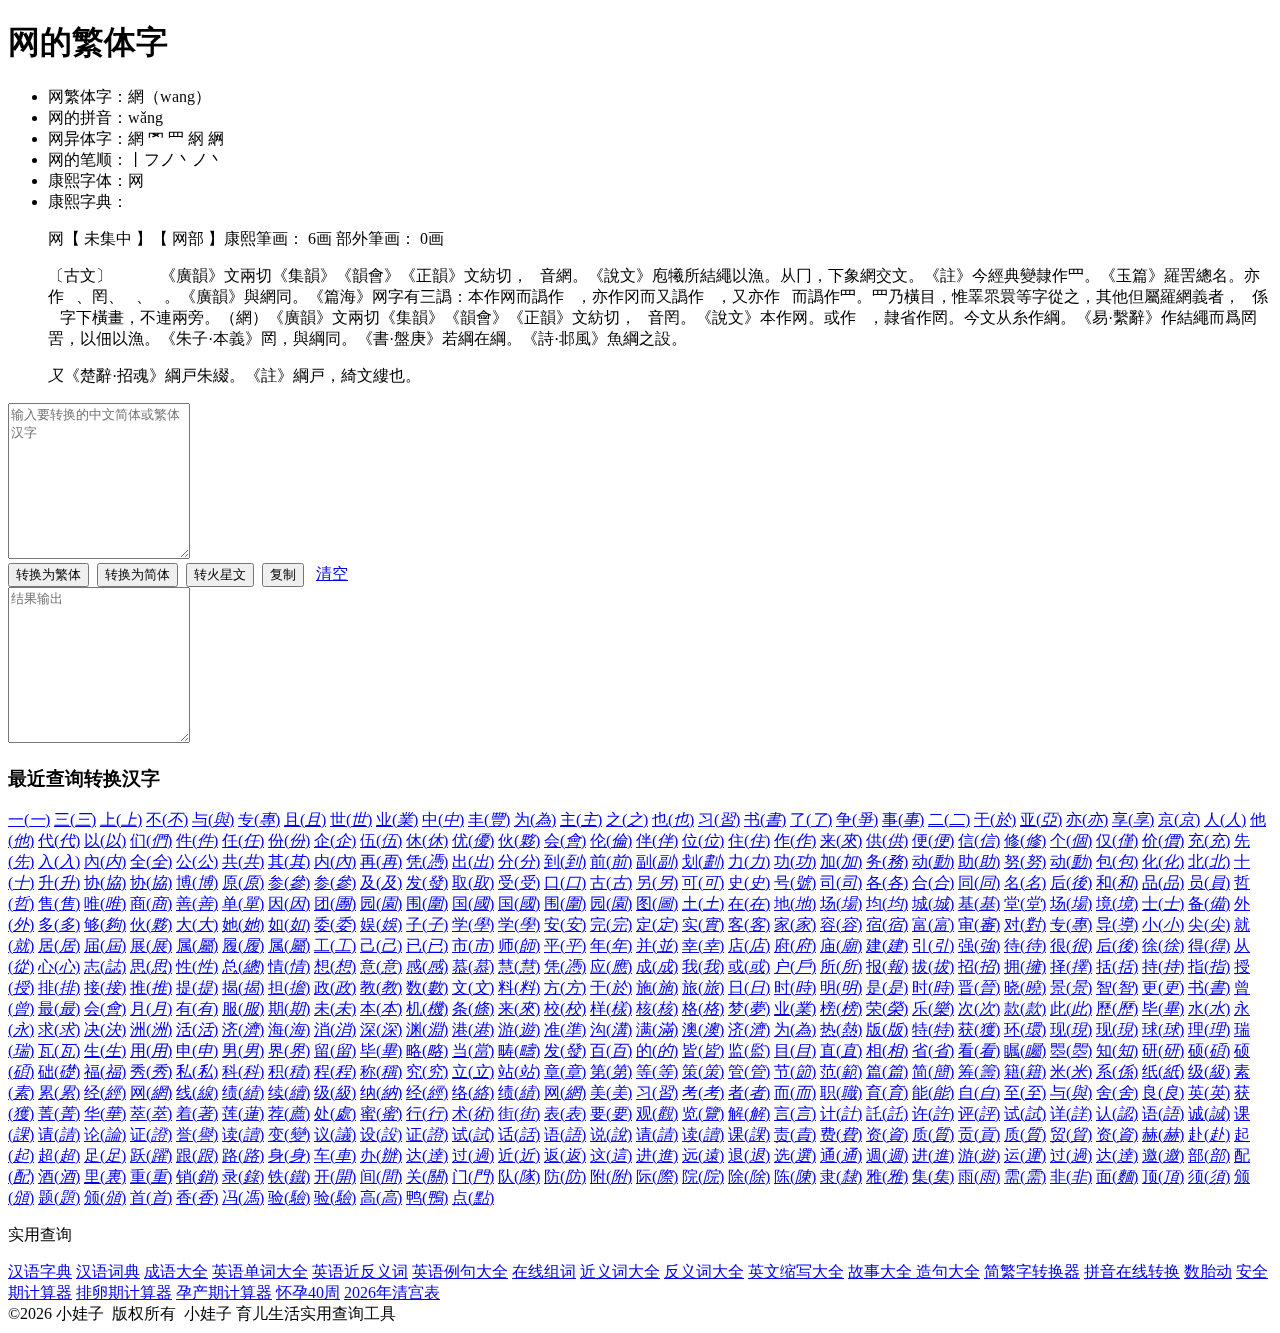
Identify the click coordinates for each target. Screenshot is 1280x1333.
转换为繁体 (48, 574)
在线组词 (544, 1271)
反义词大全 (704, 1271)
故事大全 (882, 1271)
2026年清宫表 (392, 1292)
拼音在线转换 (1132, 1271)
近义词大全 (620, 1271)
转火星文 (220, 574)
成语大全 (176, 1271)
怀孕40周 (308, 1292)
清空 (332, 573)
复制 (283, 574)
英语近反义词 (360, 1271)
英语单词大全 (260, 1271)
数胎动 (1208, 1271)
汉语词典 (108, 1271)
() (29, 819)
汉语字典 (40, 1271)
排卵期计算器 (124, 1292)
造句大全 (948, 1271)
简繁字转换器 (1032, 1271)
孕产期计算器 (224, 1292)
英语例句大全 (460, 1271)
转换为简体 (137, 574)
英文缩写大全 (796, 1271)
